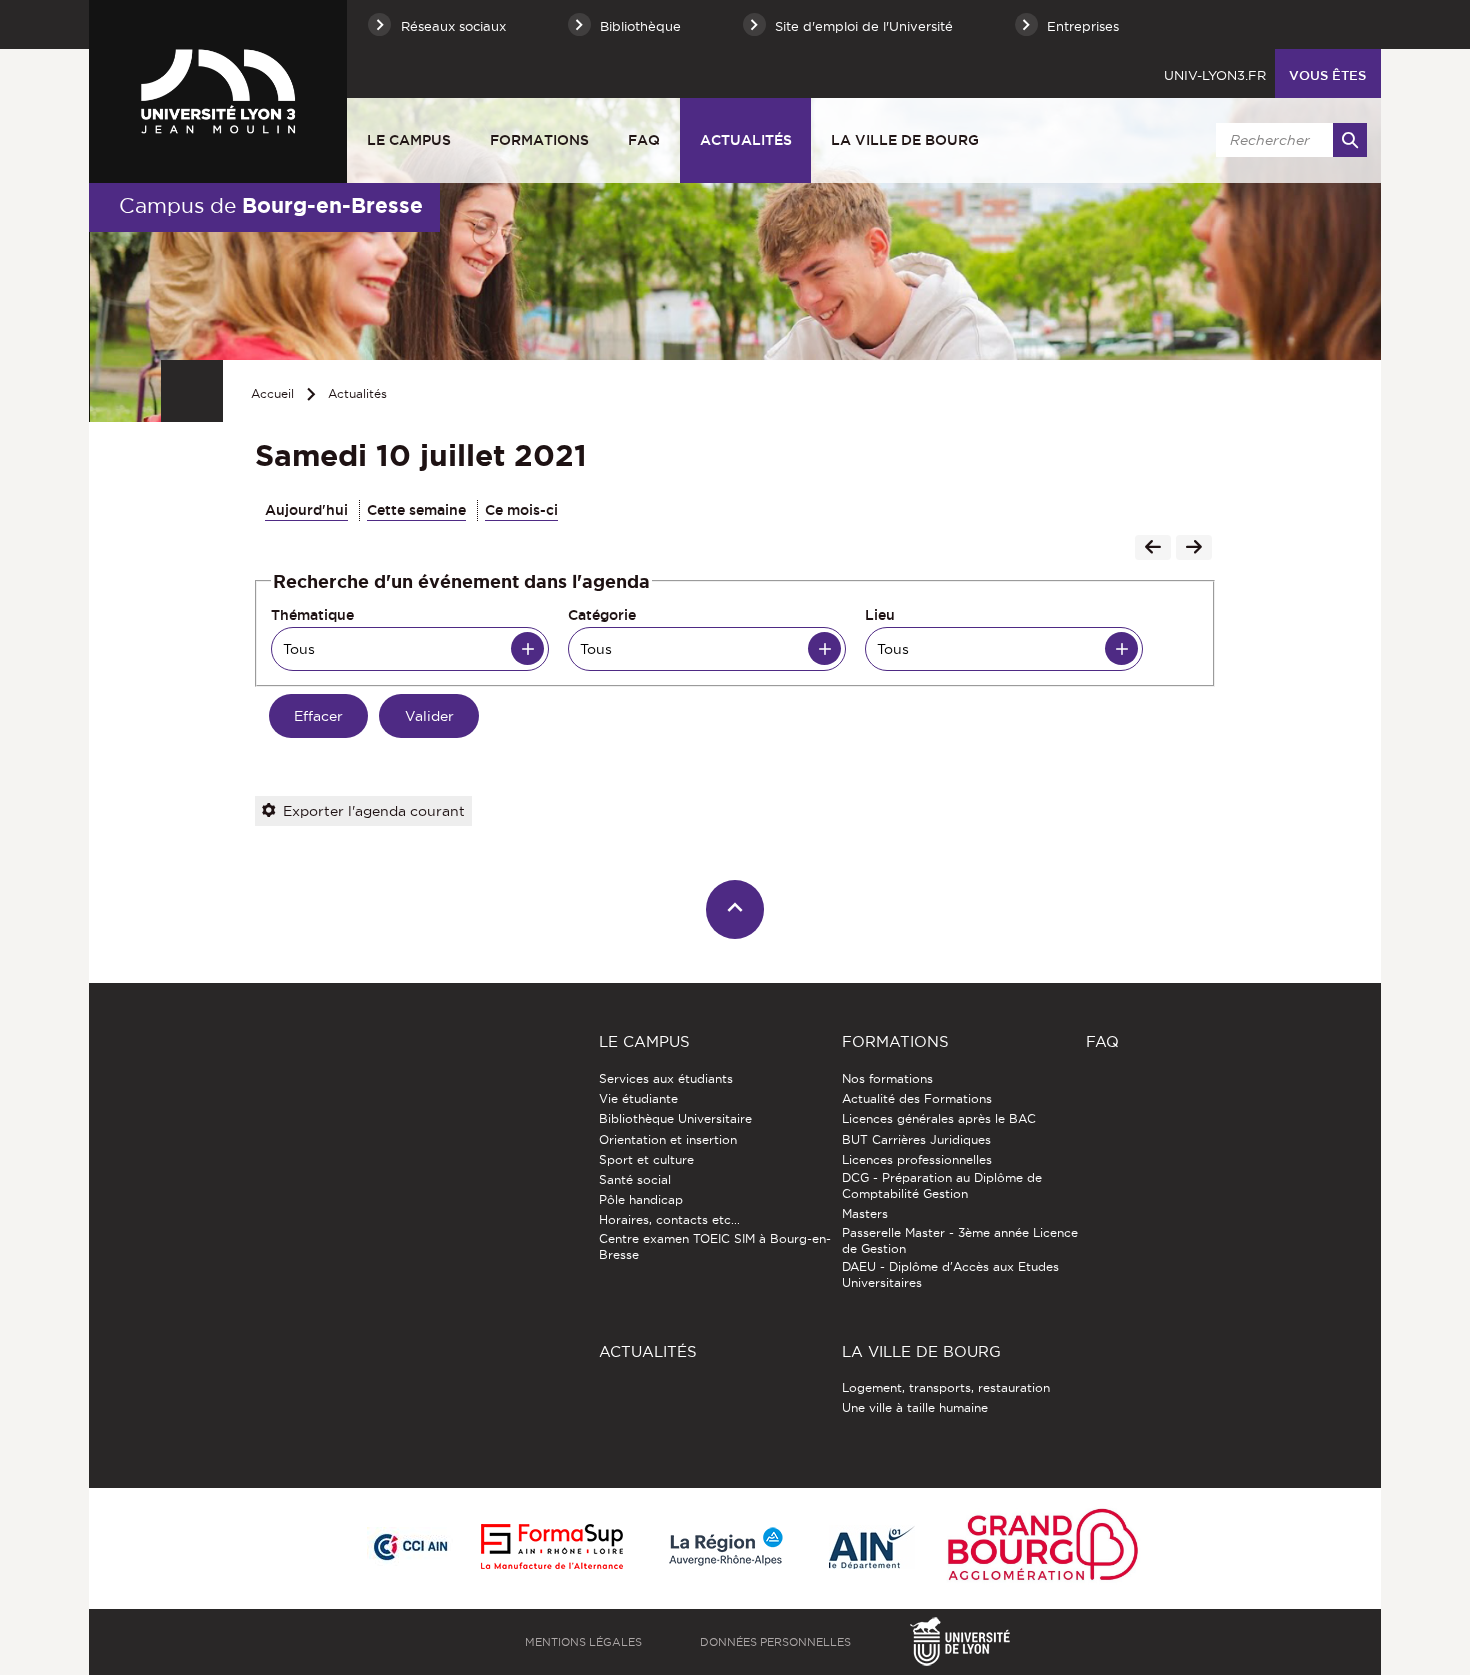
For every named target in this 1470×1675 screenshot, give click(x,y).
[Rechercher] (1350, 140)
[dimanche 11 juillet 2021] (1194, 549)
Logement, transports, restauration (946, 1387)
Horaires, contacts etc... (669, 1219)
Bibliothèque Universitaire (675, 1118)
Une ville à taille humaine (915, 1407)
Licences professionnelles (917, 1159)
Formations (539, 140)
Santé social (635, 1179)
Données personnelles (775, 1642)
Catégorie (602, 615)
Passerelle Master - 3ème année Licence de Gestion (960, 1240)
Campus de (271, 205)
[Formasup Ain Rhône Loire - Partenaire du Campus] (552, 1548)
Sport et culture (646, 1159)
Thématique (312, 615)
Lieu (880, 615)
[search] (1288, 140)
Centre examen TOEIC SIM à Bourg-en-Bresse (715, 1246)
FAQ (644, 140)
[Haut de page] (735, 909)
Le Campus (409, 140)
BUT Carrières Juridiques (916, 1139)
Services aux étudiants (666, 1078)
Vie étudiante (638, 1098)
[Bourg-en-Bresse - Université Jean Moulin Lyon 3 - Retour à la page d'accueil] (218, 91)
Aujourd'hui (306, 510)
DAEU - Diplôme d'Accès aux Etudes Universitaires (950, 1274)
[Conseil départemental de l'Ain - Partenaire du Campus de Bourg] (872, 1548)
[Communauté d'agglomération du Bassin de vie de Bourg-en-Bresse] (1043, 1548)
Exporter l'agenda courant (374, 811)
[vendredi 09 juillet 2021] (1153, 549)
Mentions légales (583, 1642)
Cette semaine (416, 510)
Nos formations (887, 1078)
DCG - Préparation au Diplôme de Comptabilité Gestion (942, 1185)
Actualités (746, 140)
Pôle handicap (641, 1199)
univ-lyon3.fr (1215, 75)
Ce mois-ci (521, 510)
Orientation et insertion (668, 1139)
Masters (865, 1213)
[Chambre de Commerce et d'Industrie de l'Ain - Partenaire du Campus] (410, 1548)
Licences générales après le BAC (939, 1118)
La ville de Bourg (905, 140)
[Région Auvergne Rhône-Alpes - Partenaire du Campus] (726, 1548)
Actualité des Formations (917, 1098)
